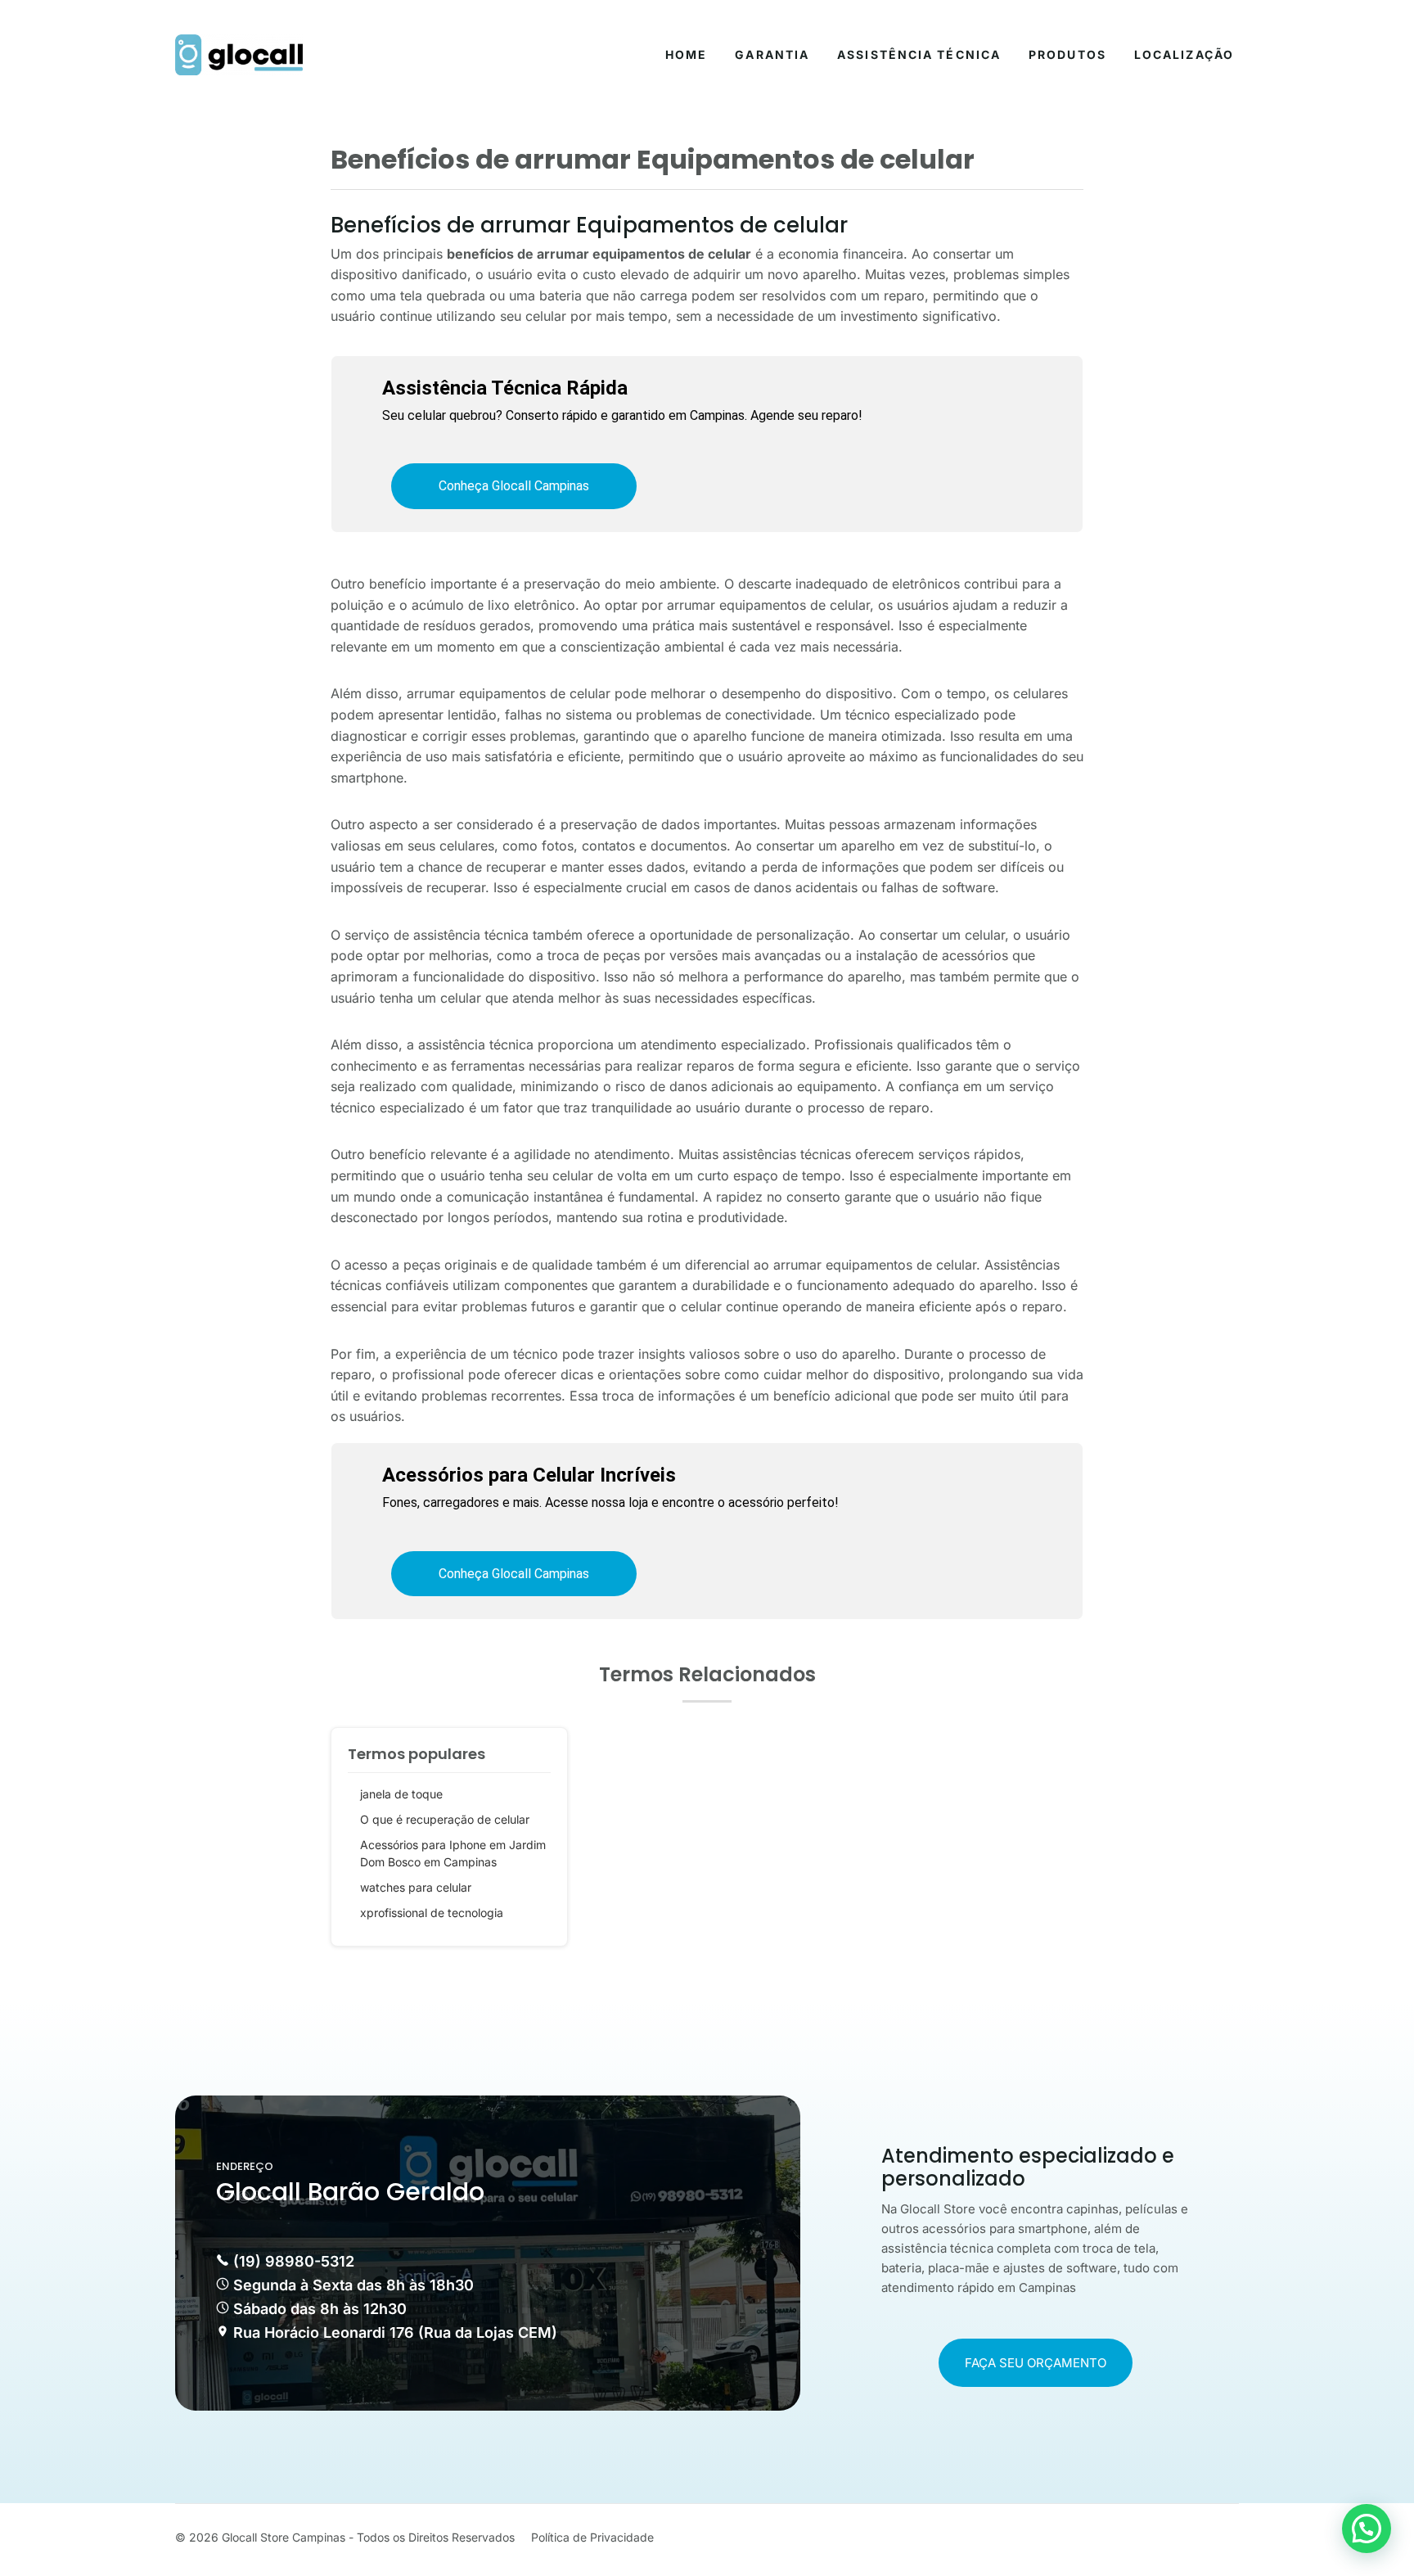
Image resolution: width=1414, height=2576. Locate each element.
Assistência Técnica (919, 54)
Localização (1184, 54)
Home (686, 54)
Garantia (772, 54)
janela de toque (401, 1794)
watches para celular (416, 1887)
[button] (1367, 2529)
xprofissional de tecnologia (432, 1913)
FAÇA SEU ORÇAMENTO (1036, 2363)
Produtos (1067, 54)
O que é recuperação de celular (445, 1819)
